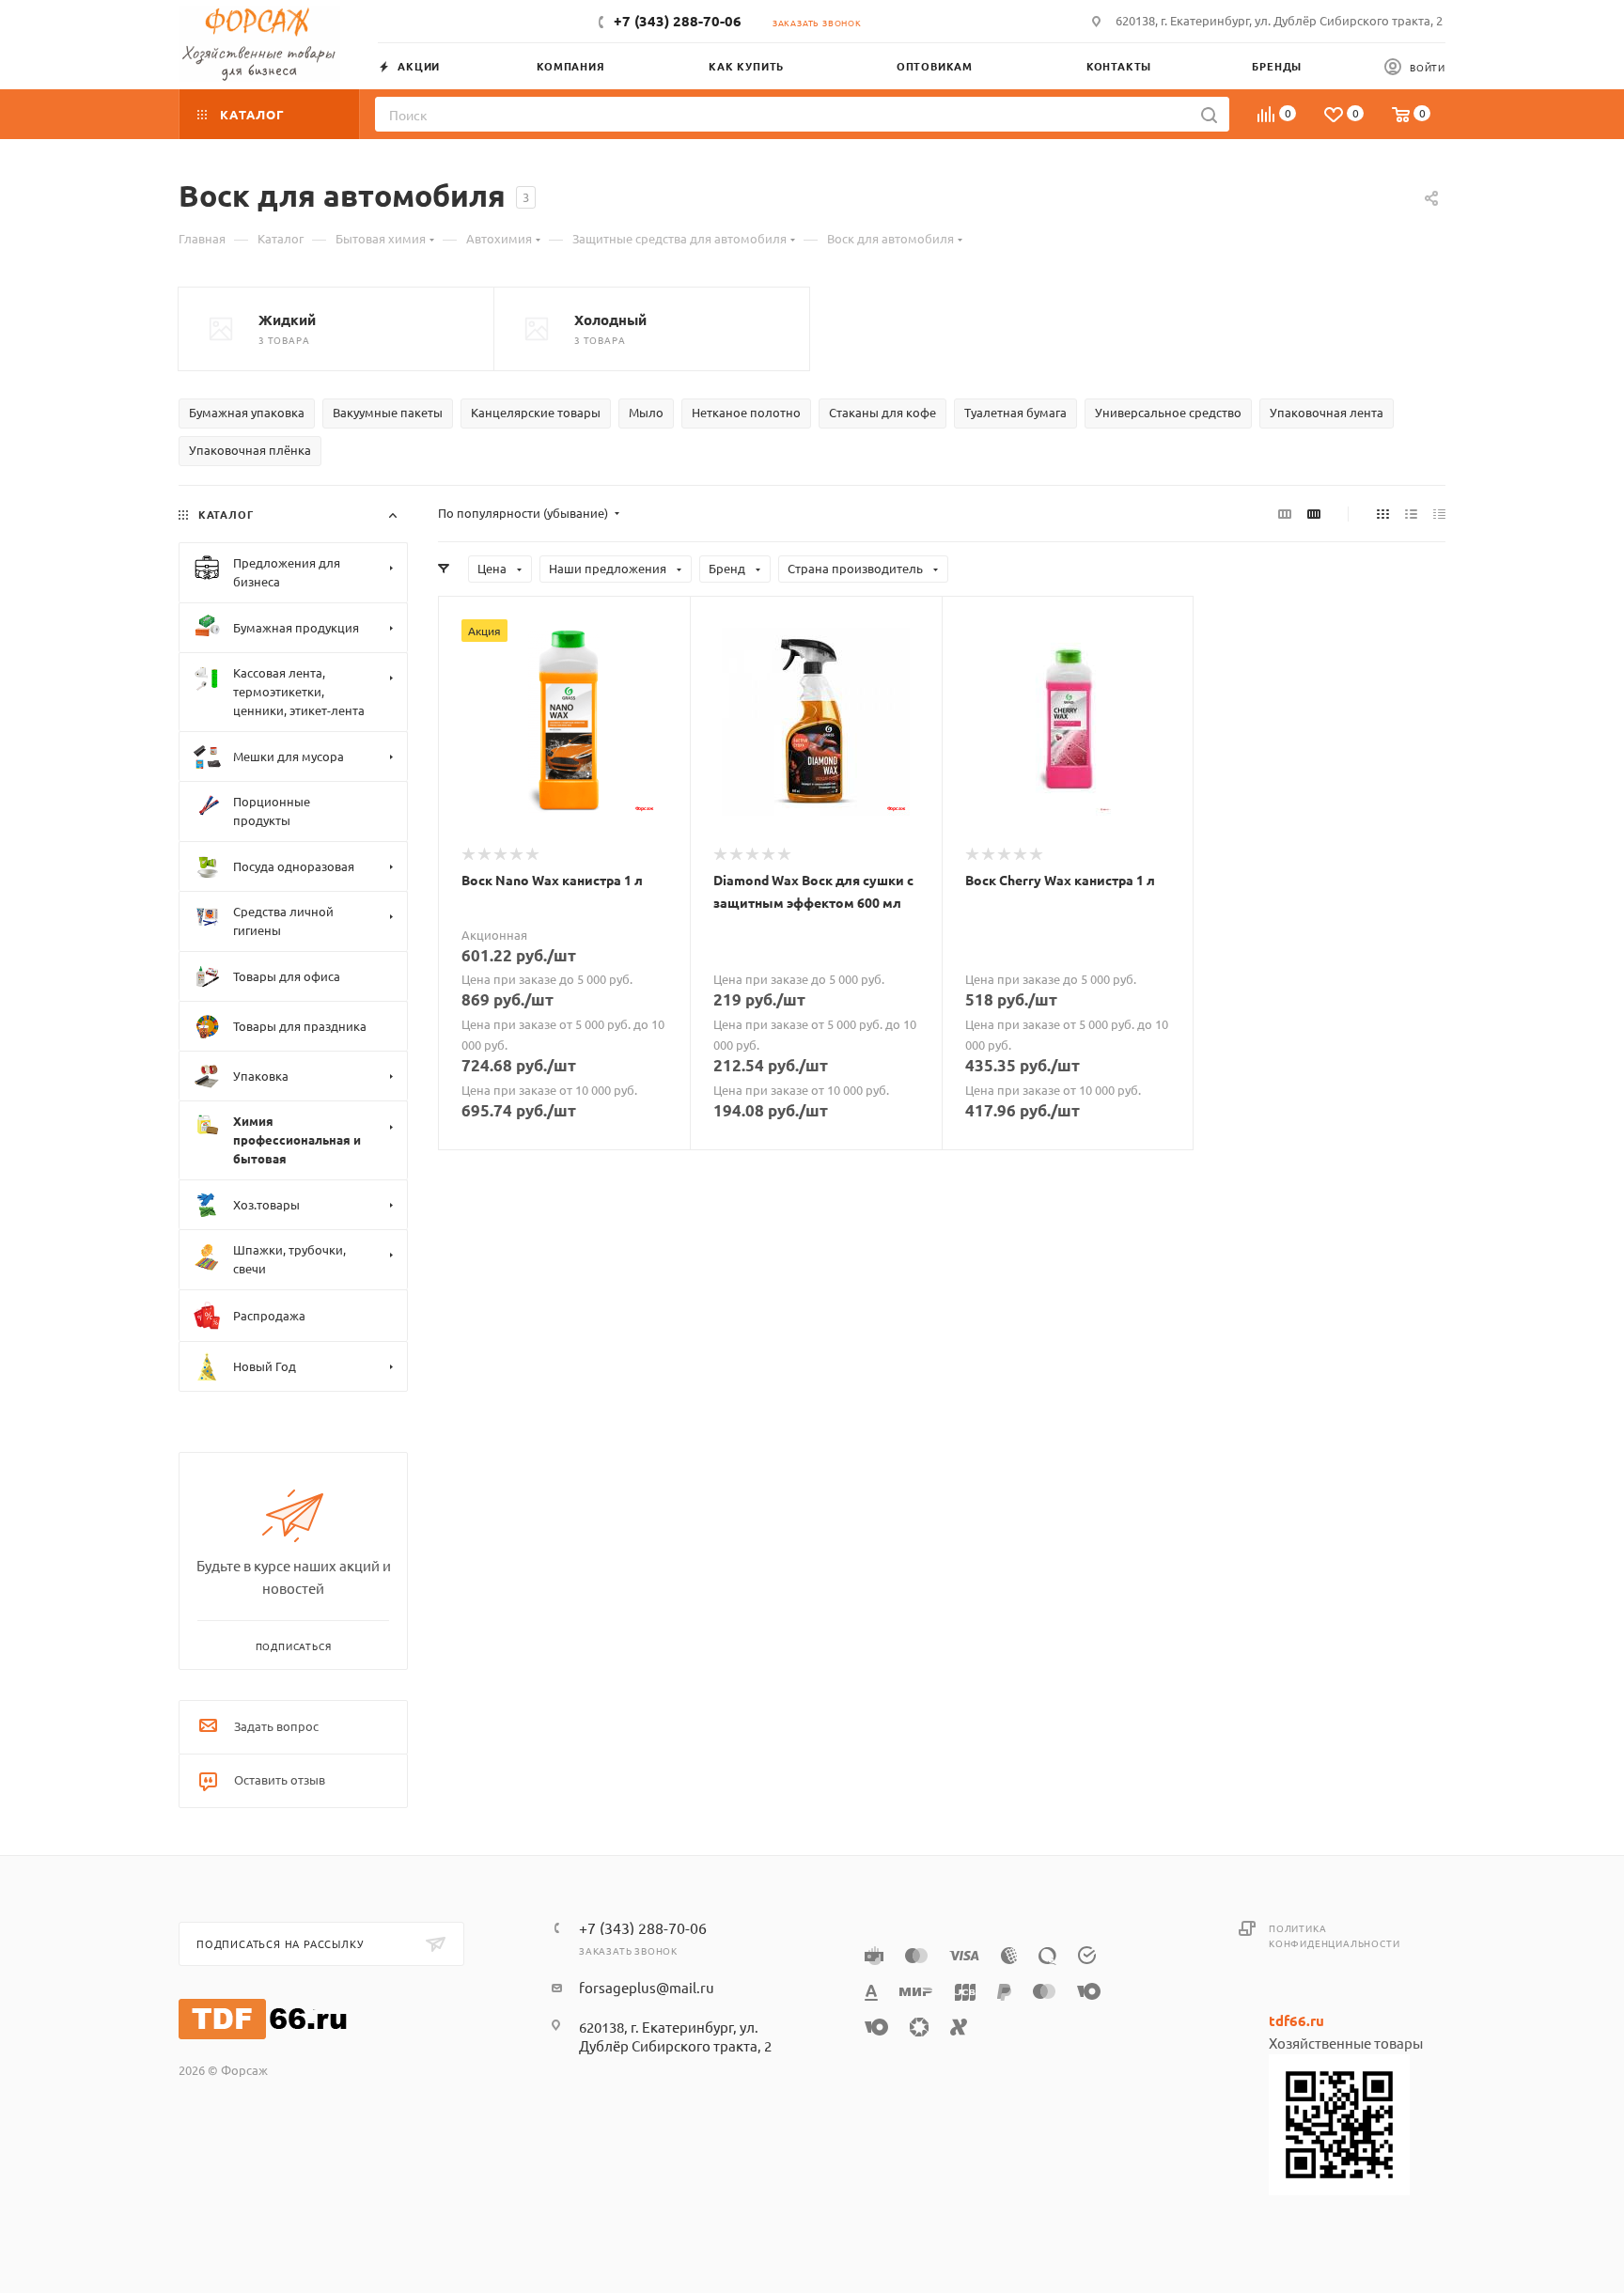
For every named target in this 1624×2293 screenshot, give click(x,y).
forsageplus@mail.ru (647, 1987)
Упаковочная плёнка (250, 450)
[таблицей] (1439, 513)
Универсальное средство (1168, 412)
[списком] (1411, 513)
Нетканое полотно (746, 412)
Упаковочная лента (1327, 412)
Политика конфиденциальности (1334, 1935)
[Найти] (1209, 114)
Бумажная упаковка (247, 412)
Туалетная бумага (1015, 412)
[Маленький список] (1285, 513)
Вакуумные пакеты (388, 412)
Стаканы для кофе (882, 412)
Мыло (646, 412)
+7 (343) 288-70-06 (678, 21)
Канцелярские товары (536, 412)
